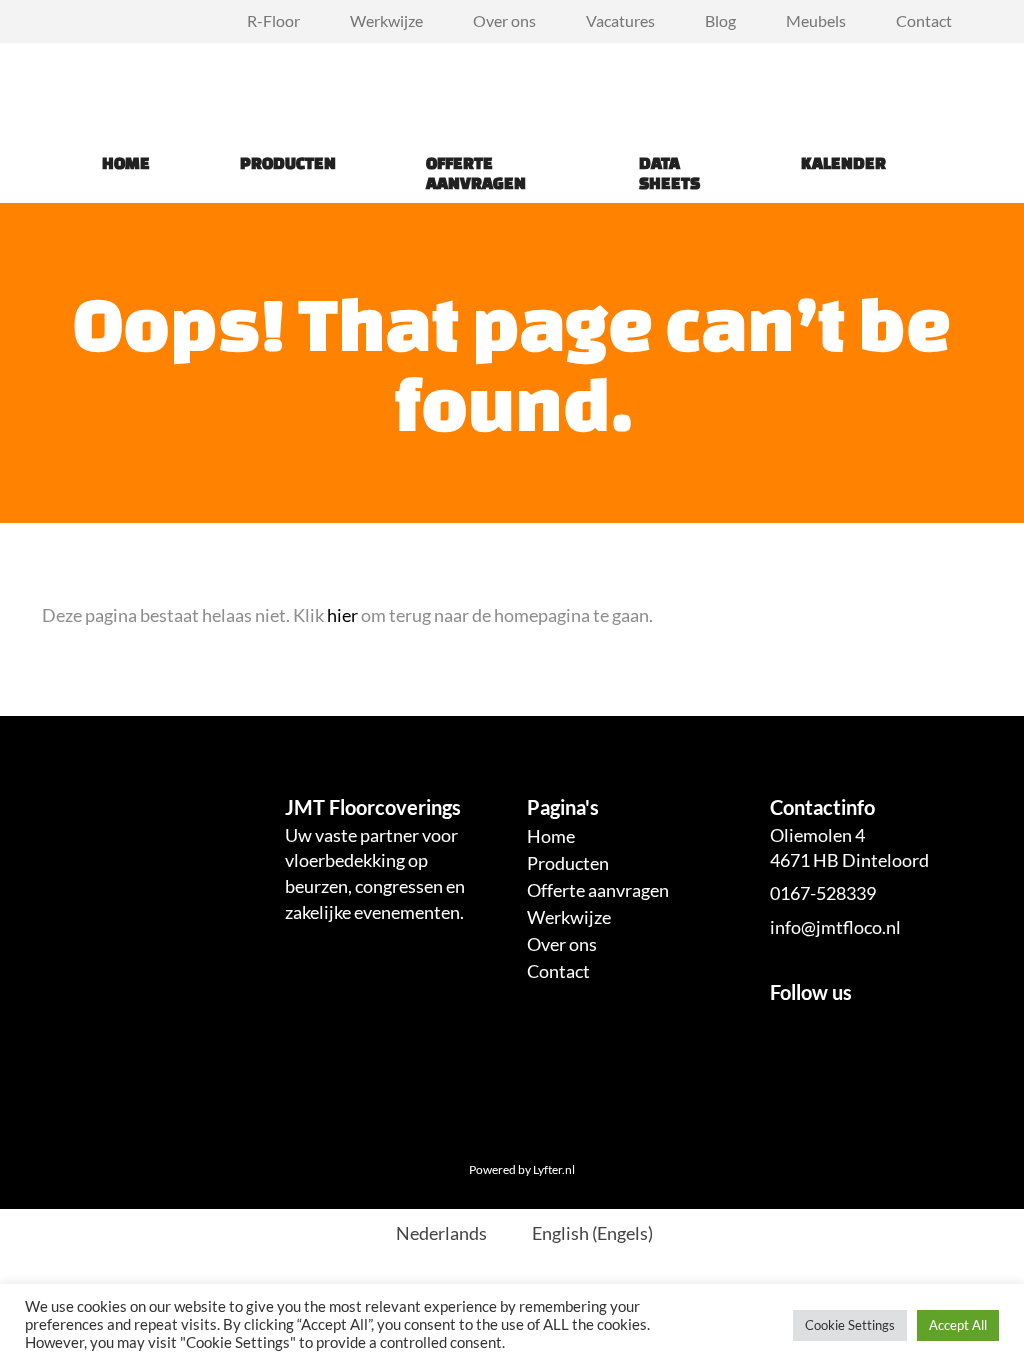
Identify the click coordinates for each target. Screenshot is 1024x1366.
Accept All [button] (958, 1325)
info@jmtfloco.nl (835, 927)
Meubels (816, 20)
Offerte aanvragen (476, 172)
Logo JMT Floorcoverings (92, 83)
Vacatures (620, 20)
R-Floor (273, 20)
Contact (924, 20)
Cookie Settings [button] (850, 1325)
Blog (720, 20)
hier (342, 615)
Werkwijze (386, 20)
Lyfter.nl (554, 1169)
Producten (288, 162)
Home (126, 162)
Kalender (843, 162)
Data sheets (669, 172)
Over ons (504, 20)
